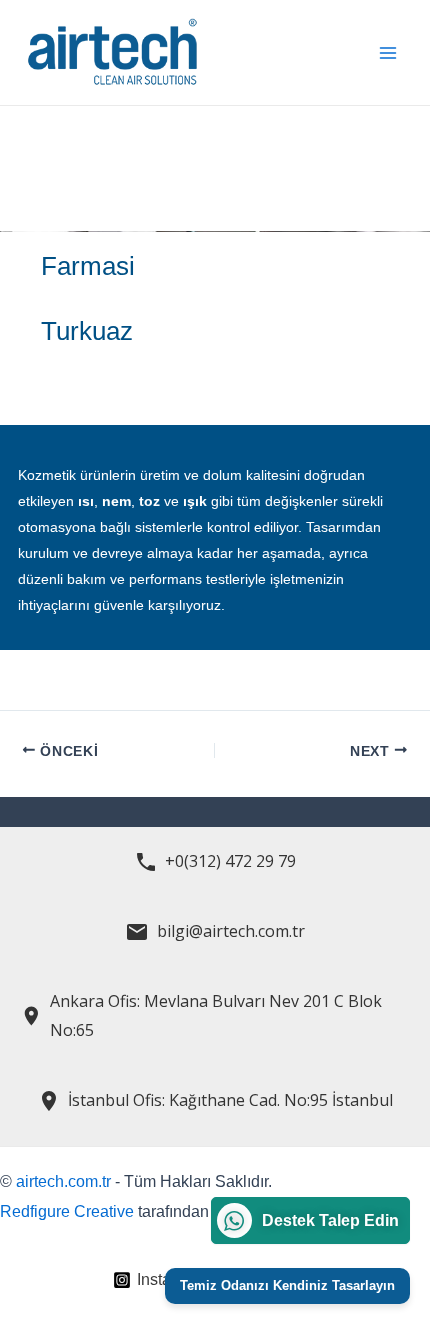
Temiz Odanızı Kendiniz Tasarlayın (287, 1285)
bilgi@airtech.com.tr (231, 931)
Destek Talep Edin (330, 1220)
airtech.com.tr (63, 1181)
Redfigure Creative (67, 1211)
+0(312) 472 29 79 (230, 861)
